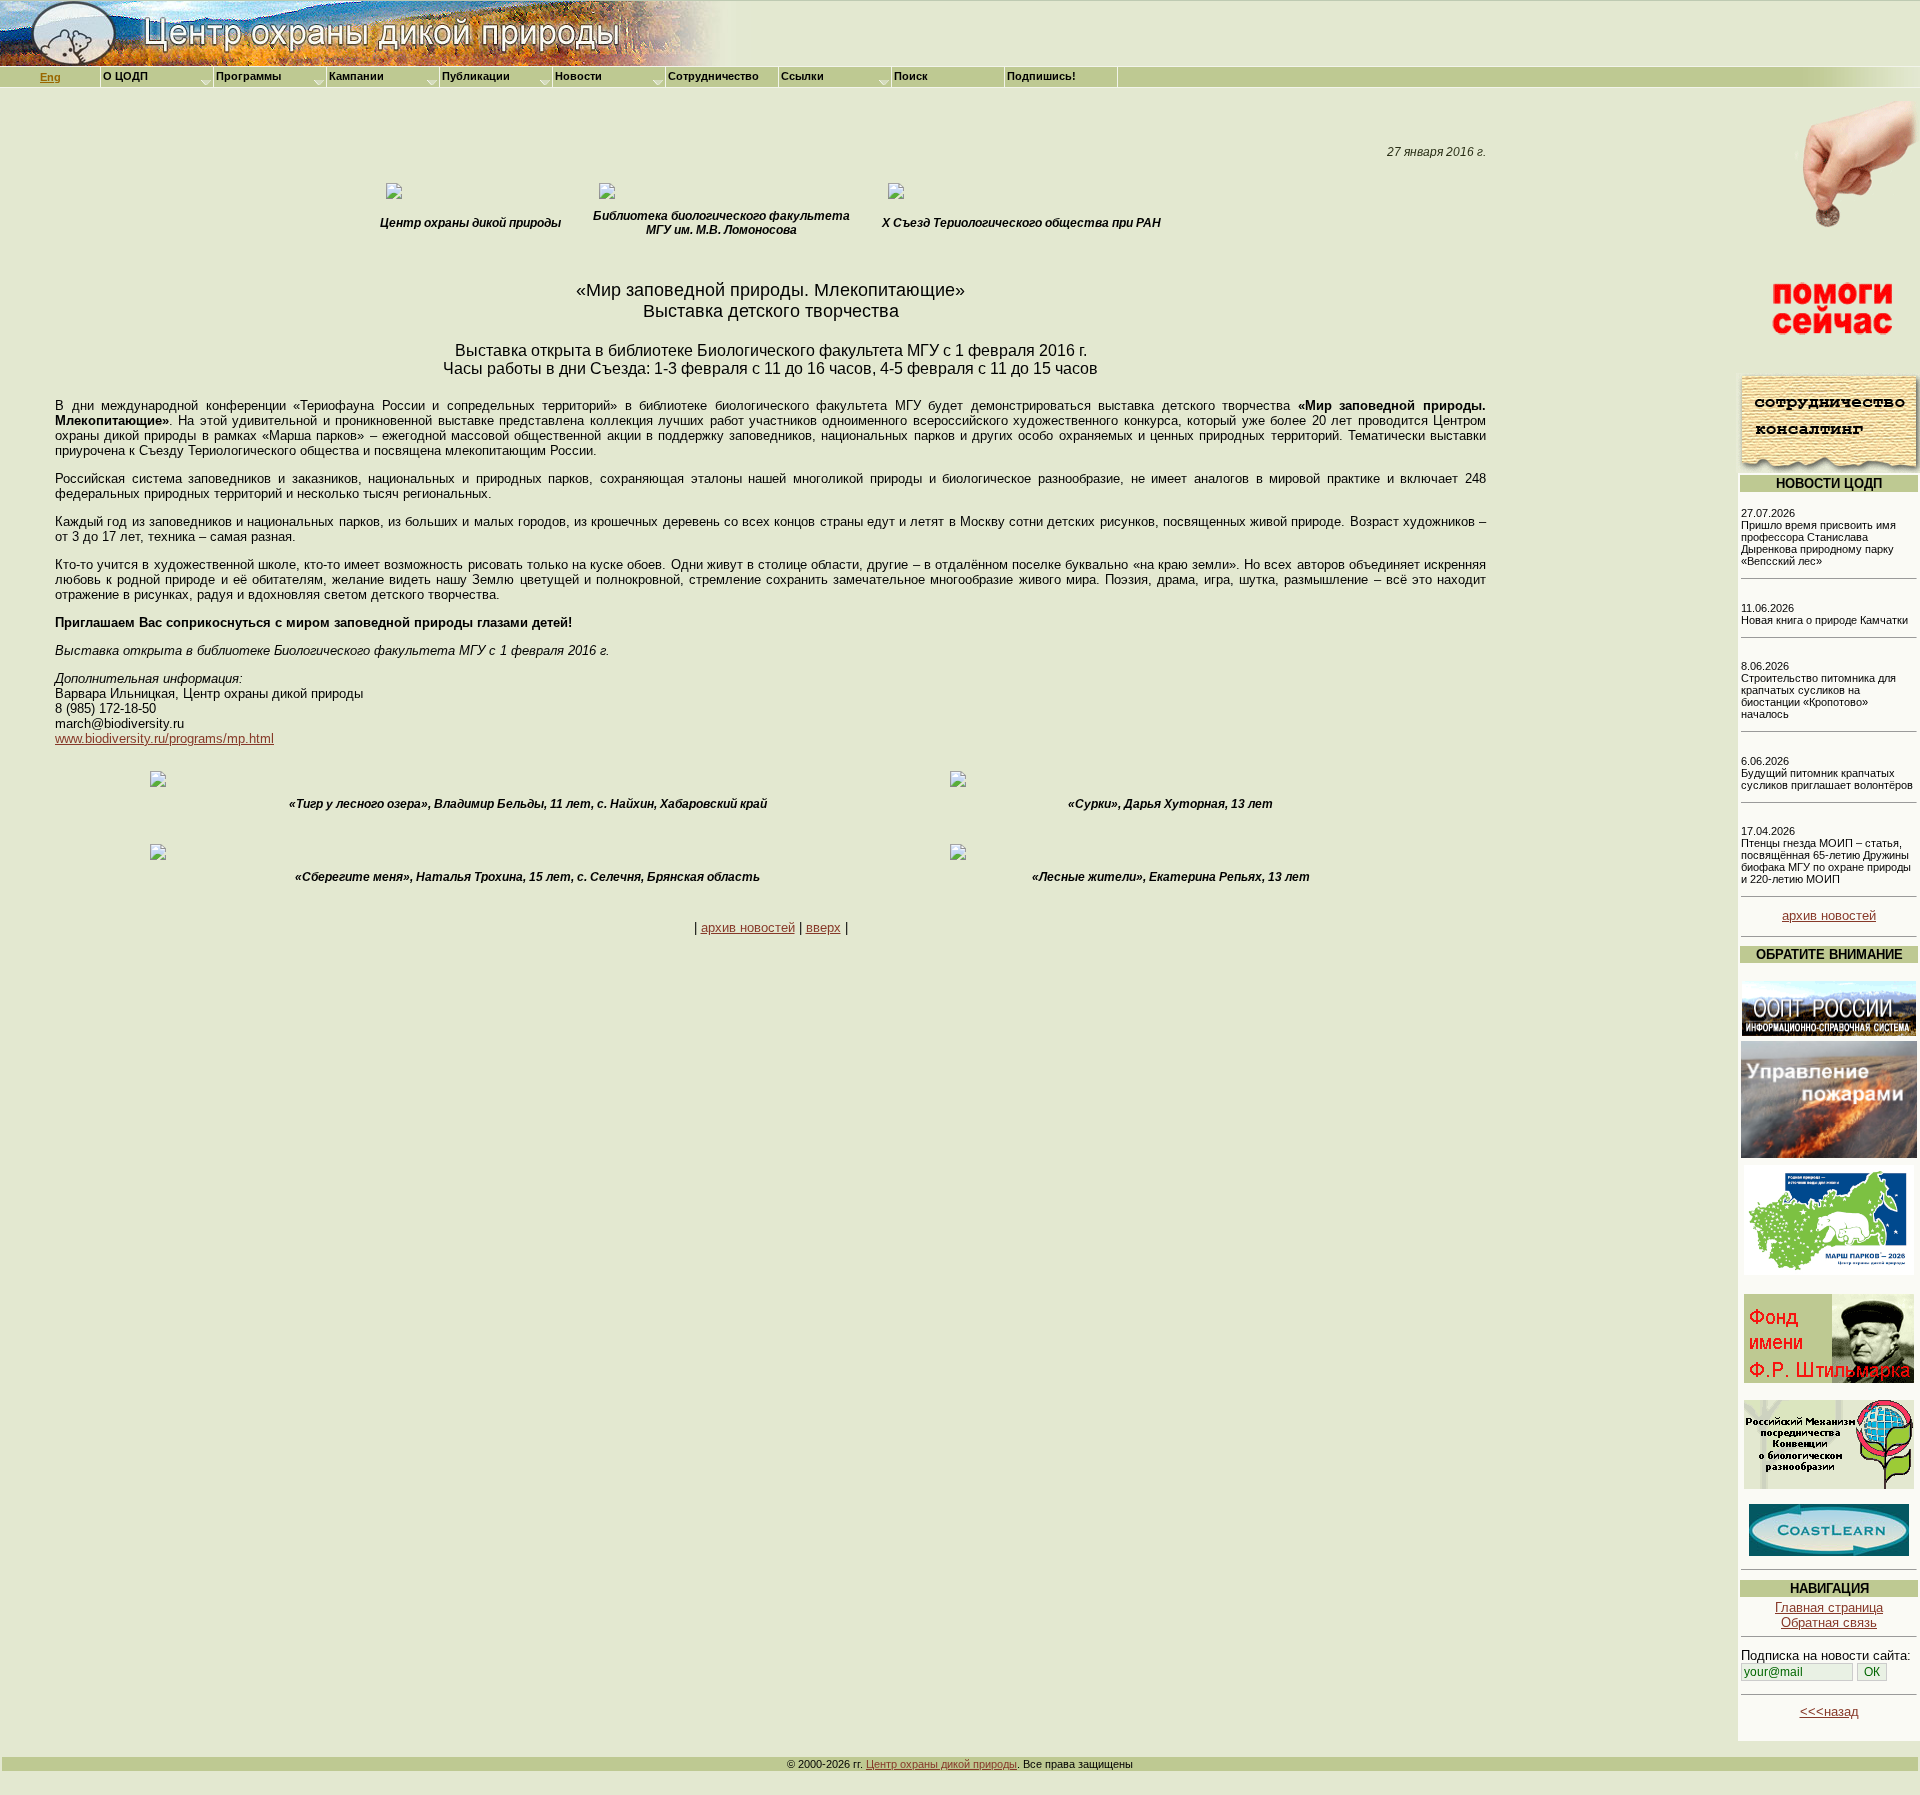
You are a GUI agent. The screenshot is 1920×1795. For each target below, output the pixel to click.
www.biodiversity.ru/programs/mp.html (164, 738)
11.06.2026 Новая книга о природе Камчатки (1824, 614)
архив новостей (748, 927)
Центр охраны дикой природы (941, 1764)
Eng (50, 77)
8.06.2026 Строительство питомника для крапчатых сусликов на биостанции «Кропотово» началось (1818, 690)
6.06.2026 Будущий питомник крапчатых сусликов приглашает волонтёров (1827, 773)
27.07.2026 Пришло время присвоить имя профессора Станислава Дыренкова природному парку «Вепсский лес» (1818, 537)
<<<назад (1829, 1711)
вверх (823, 927)
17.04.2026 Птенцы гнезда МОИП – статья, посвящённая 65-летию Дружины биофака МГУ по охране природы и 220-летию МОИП (1826, 855)
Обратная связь (1829, 1622)
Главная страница (1829, 1607)
